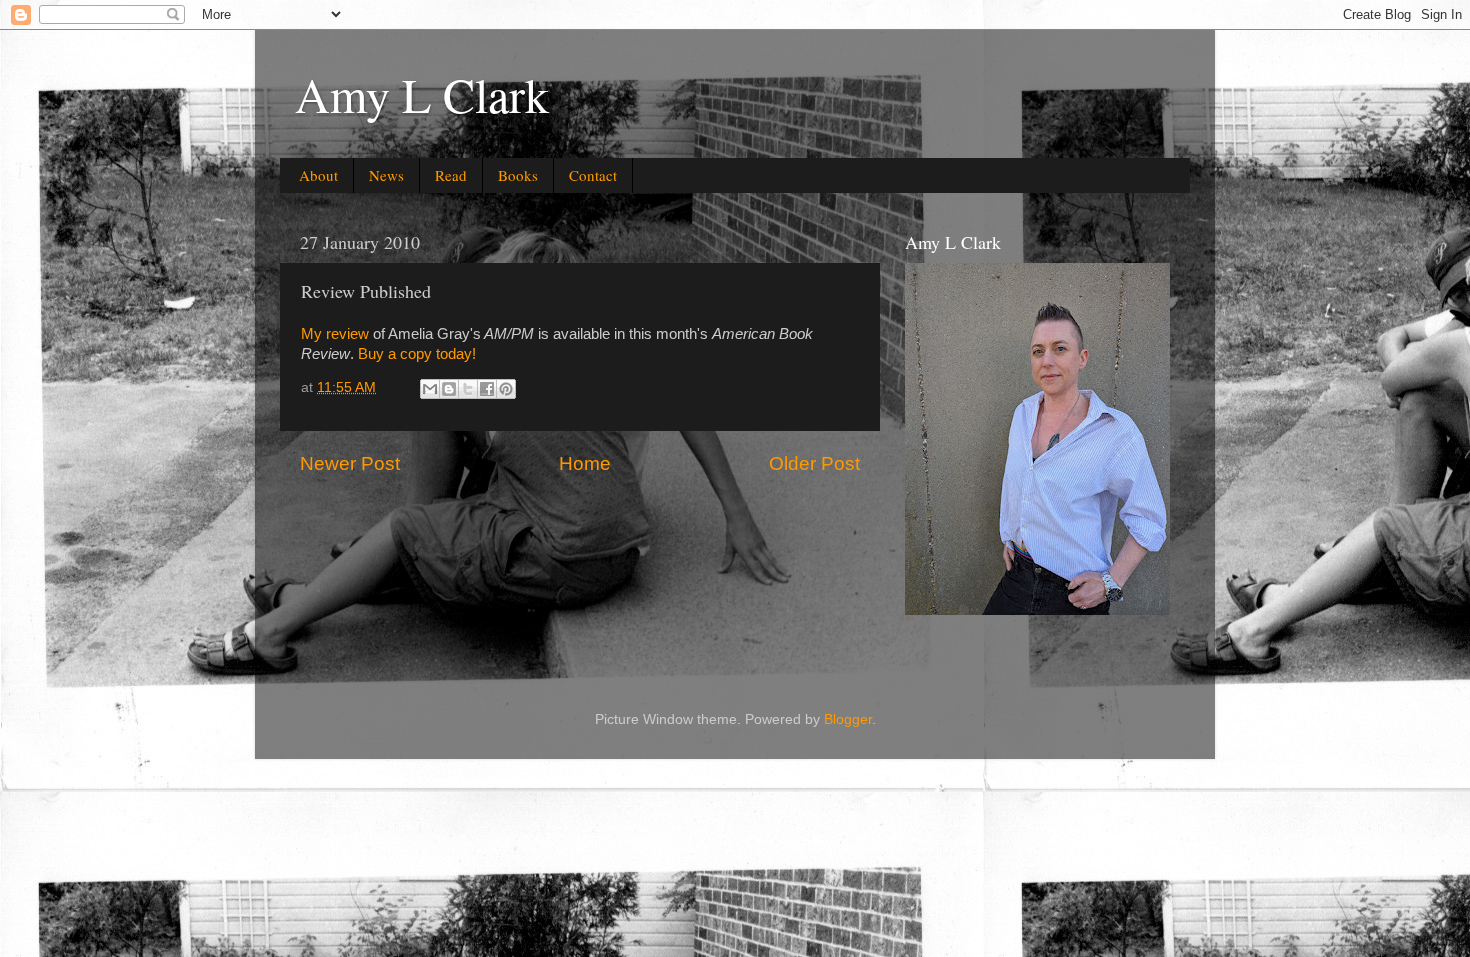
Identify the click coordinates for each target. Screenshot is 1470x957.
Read (451, 175)
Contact (593, 175)
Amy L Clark (422, 94)
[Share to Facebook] (487, 389)
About (318, 175)
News (386, 175)
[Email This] (430, 389)
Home (585, 463)
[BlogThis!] (449, 389)
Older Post (814, 463)
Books (518, 175)
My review (335, 334)
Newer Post (350, 463)
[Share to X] (468, 389)
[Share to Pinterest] (506, 389)
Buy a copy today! (417, 354)
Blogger (848, 719)
